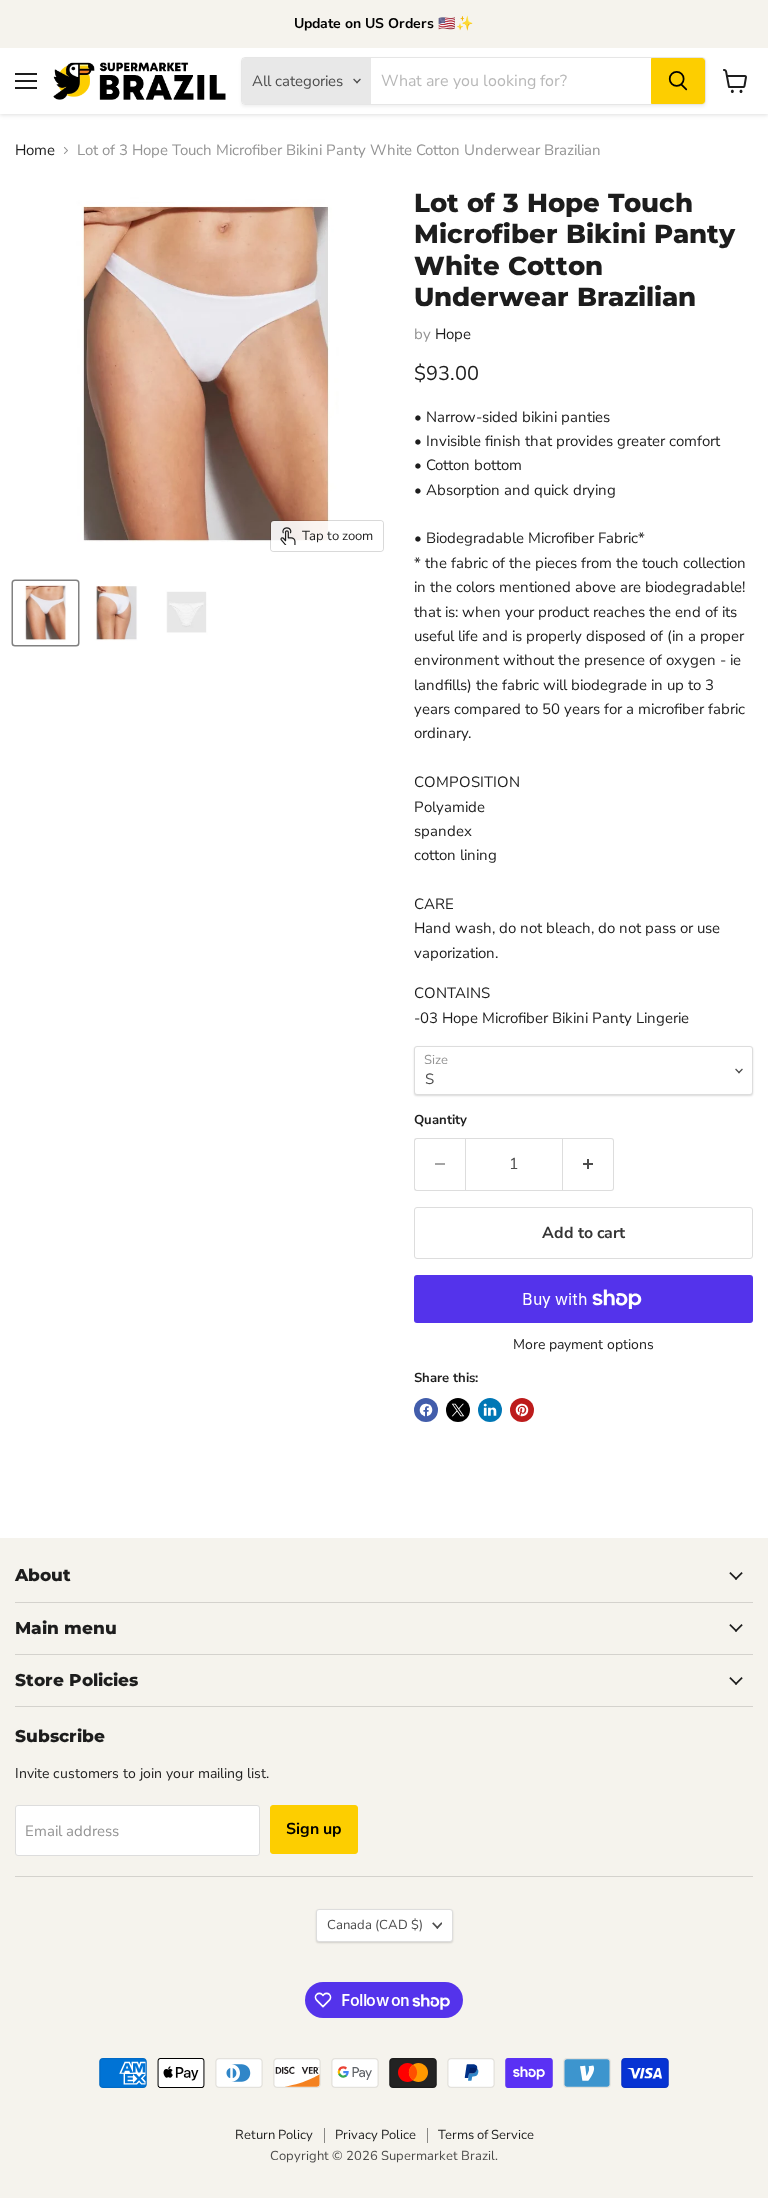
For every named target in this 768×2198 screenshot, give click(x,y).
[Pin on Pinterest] (522, 1410)
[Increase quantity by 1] (588, 1164)
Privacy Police (375, 2135)
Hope (453, 334)
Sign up (314, 1829)
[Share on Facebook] (426, 1410)
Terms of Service (486, 2135)
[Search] (678, 81)
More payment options (583, 1345)
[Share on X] (458, 1410)
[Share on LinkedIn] (490, 1410)
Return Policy (274, 2135)
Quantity (440, 1120)
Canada (375, 1925)
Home (35, 150)
